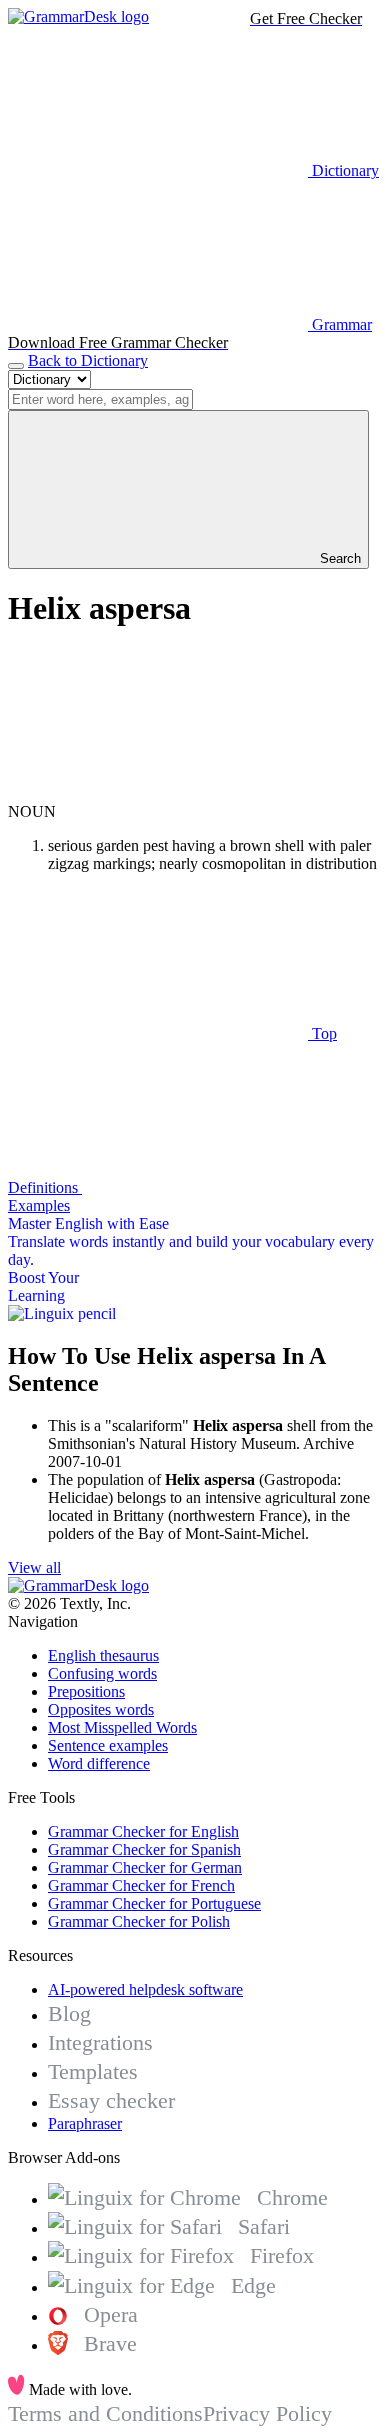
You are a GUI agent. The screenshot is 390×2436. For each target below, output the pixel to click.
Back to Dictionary (88, 360)
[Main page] (78, 16)
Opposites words (101, 1709)
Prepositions (86, 1691)
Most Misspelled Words (122, 1727)
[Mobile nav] (16, 366)
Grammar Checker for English (143, 1831)
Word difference (99, 1763)
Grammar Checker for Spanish (144, 1849)
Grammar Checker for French (141, 1885)
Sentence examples (108, 1745)
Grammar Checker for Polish (139, 1921)
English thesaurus (103, 1655)
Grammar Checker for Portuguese (154, 1903)
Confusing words (102, 1673)
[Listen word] (158, 793)
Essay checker (111, 2100)
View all (34, 1567)
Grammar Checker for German (145, 1867)
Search (338, 558)
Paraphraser (85, 2123)
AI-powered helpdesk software (145, 1989)
